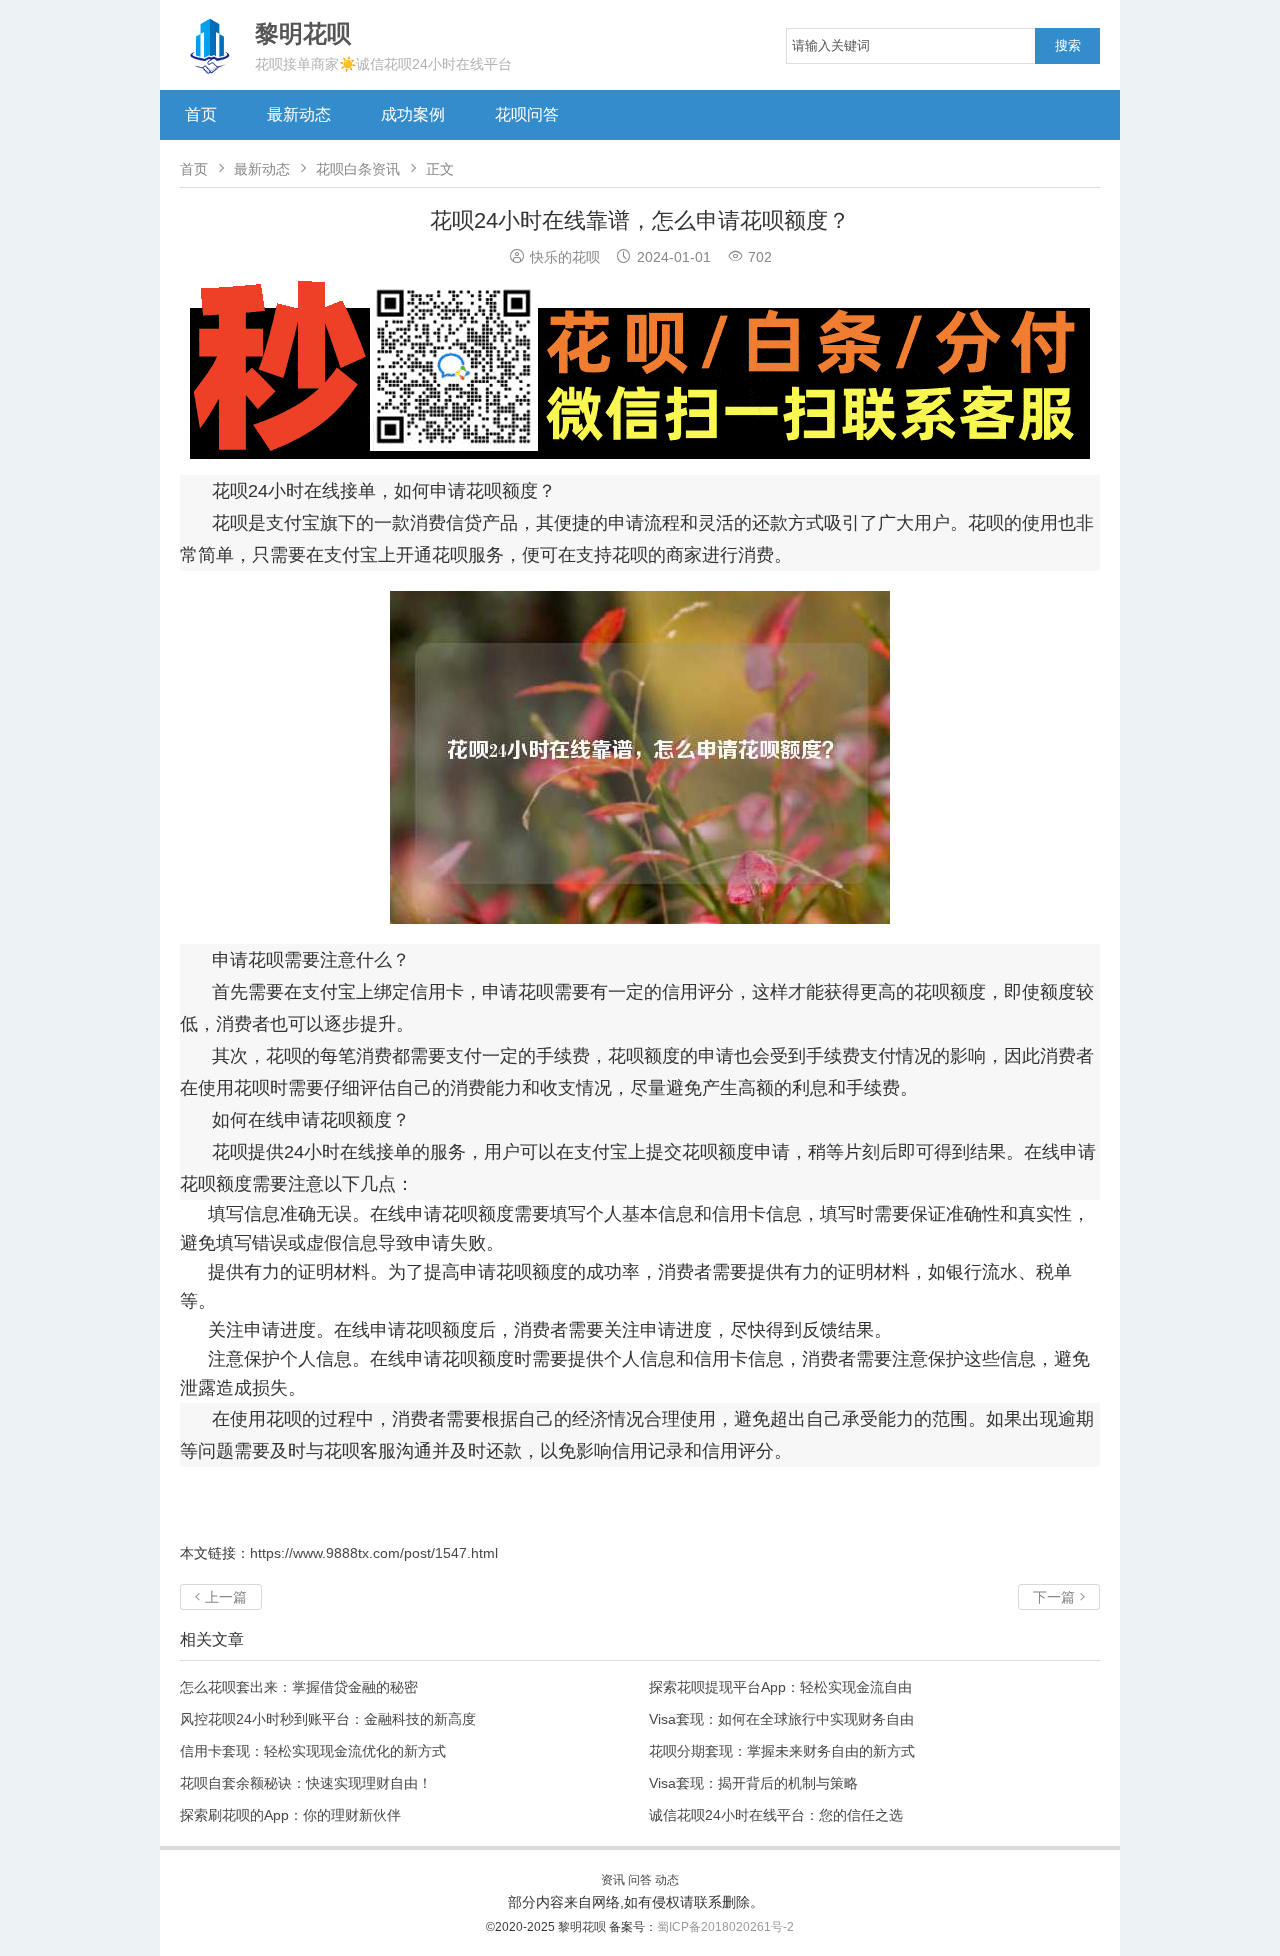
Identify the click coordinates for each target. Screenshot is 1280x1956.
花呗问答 (527, 114)
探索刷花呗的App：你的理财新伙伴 (290, 1815)
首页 (201, 114)
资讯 (613, 1880)
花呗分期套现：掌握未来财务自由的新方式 (782, 1751)
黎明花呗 (583, 1927)
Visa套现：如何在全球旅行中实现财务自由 (781, 1719)
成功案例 (413, 114)
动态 (667, 1880)
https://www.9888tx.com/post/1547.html (374, 1553)
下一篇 (1059, 1597)
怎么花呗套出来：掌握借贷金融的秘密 (299, 1687)
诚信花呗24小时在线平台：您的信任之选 (776, 1815)
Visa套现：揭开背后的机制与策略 (753, 1783)
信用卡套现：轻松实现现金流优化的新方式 (313, 1751)
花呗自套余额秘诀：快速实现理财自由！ (306, 1783)
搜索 (1068, 45)
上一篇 (221, 1597)
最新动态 (299, 114)
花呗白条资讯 (358, 169)
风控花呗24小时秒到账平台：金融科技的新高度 (328, 1719)
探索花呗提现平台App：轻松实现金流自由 (780, 1687)
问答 (640, 1880)
